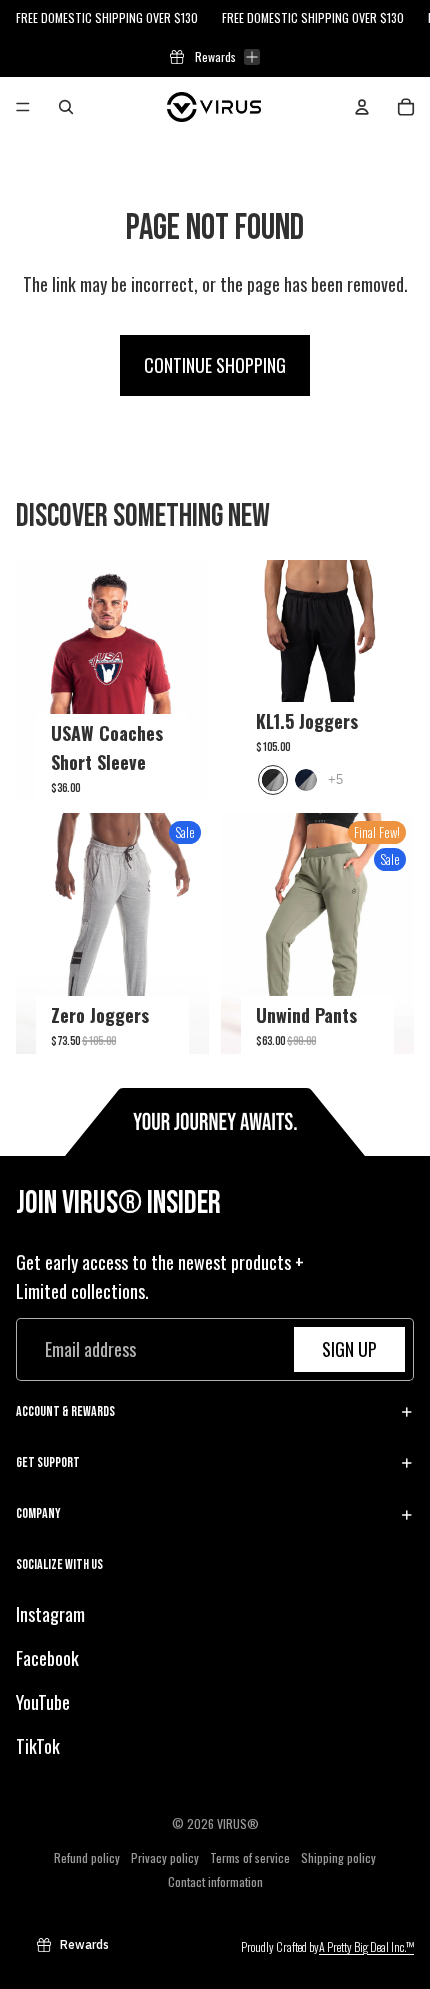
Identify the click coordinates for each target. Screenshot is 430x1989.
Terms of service (250, 1856)
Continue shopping (215, 365)
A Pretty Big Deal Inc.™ (366, 1946)
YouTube (43, 1702)
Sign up (349, 1349)
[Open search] (66, 107)
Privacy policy (165, 1856)
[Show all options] (335, 779)
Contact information (215, 1880)
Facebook (47, 1658)
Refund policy (87, 1856)
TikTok (38, 1745)
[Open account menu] (362, 107)
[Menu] (23, 107)
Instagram (50, 1614)
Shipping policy (338, 1856)
